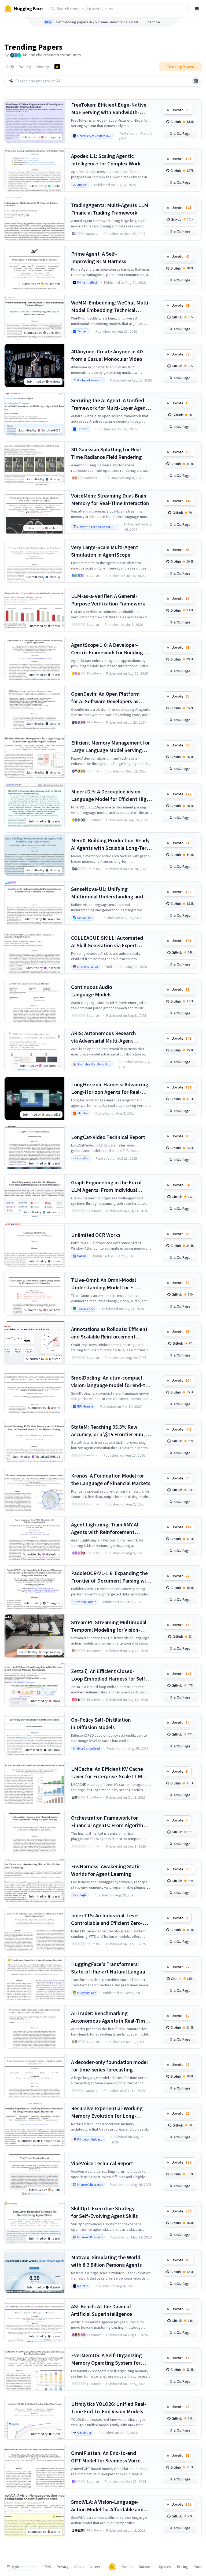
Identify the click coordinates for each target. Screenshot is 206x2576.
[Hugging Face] (112, 2567)
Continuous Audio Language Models (92, 991)
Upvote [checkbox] (181, 110)
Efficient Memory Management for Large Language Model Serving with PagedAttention (111, 747)
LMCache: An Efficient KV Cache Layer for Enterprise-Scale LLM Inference (107, 1773)
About (79, 2567)
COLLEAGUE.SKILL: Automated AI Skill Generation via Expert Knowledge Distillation (107, 942)
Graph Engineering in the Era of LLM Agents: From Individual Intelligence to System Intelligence (111, 1186)
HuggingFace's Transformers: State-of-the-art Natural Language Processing (111, 1968)
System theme (24, 2567)
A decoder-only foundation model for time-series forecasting (109, 2066)
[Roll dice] (196, 81)
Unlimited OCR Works (96, 1235)
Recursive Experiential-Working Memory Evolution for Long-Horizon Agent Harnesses (107, 2112)
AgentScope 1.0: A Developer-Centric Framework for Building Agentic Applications (107, 649)
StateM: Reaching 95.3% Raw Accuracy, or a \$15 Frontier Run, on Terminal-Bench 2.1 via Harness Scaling (111, 1431)
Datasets (146, 2567)
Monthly (43, 67)
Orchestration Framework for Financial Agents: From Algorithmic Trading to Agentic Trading (111, 1822)
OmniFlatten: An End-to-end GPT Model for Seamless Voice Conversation (106, 2457)
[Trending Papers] (57, 67)
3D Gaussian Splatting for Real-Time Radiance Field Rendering (107, 453)
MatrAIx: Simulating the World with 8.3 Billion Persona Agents (106, 2261)
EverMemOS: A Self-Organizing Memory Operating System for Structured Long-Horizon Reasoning (106, 2359)
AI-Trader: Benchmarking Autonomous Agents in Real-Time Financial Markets (109, 2017)
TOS (48, 2567)
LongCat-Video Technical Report (108, 1137)
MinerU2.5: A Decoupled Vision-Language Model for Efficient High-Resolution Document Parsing (111, 795)
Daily (10, 67)
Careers (96, 2567)
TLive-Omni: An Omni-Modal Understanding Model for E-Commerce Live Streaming (104, 1284)
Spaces (165, 2567)
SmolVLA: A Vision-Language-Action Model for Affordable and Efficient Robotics (107, 2506)
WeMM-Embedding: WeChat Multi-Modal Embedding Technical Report (111, 306)
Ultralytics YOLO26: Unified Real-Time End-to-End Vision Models (109, 2408)
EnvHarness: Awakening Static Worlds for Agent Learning (106, 1870)
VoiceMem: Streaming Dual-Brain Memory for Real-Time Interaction (110, 499)
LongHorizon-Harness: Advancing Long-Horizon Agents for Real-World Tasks (110, 1088)
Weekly (25, 67)
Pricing (183, 2567)
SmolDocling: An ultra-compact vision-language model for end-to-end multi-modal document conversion (111, 1382)
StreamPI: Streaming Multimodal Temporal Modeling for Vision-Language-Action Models (109, 1626)
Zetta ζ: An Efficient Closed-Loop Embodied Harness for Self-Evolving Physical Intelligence (109, 1675)
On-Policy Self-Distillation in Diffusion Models (101, 1723)
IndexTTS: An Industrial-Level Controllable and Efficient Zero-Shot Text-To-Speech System (107, 1919)
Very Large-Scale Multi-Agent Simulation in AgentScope (105, 551)
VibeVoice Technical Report (102, 2163)
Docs (198, 2567)
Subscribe (152, 22)
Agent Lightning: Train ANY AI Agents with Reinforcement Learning (105, 1528)
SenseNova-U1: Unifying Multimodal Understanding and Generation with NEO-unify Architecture (107, 893)
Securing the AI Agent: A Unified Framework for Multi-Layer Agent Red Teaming (109, 404)
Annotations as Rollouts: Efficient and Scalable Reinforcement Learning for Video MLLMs (109, 1333)
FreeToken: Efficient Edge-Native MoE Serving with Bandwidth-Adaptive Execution (109, 109)
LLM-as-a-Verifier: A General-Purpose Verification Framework (108, 600)
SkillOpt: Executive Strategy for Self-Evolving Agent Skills (104, 2212)
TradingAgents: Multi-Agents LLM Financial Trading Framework (110, 209)
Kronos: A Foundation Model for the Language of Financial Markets (111, 1479)
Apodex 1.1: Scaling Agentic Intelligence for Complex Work (106, 160)
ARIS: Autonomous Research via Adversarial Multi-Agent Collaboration (104, 1037)
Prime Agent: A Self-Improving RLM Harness (99, 257)
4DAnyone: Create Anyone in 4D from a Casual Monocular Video (107, 355)
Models (127, 2567)
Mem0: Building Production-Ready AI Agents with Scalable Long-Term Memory (111, 844)
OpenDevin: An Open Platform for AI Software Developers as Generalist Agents (105, 698)
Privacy (63, 2567)
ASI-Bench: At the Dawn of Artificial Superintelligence (102, 2310)
